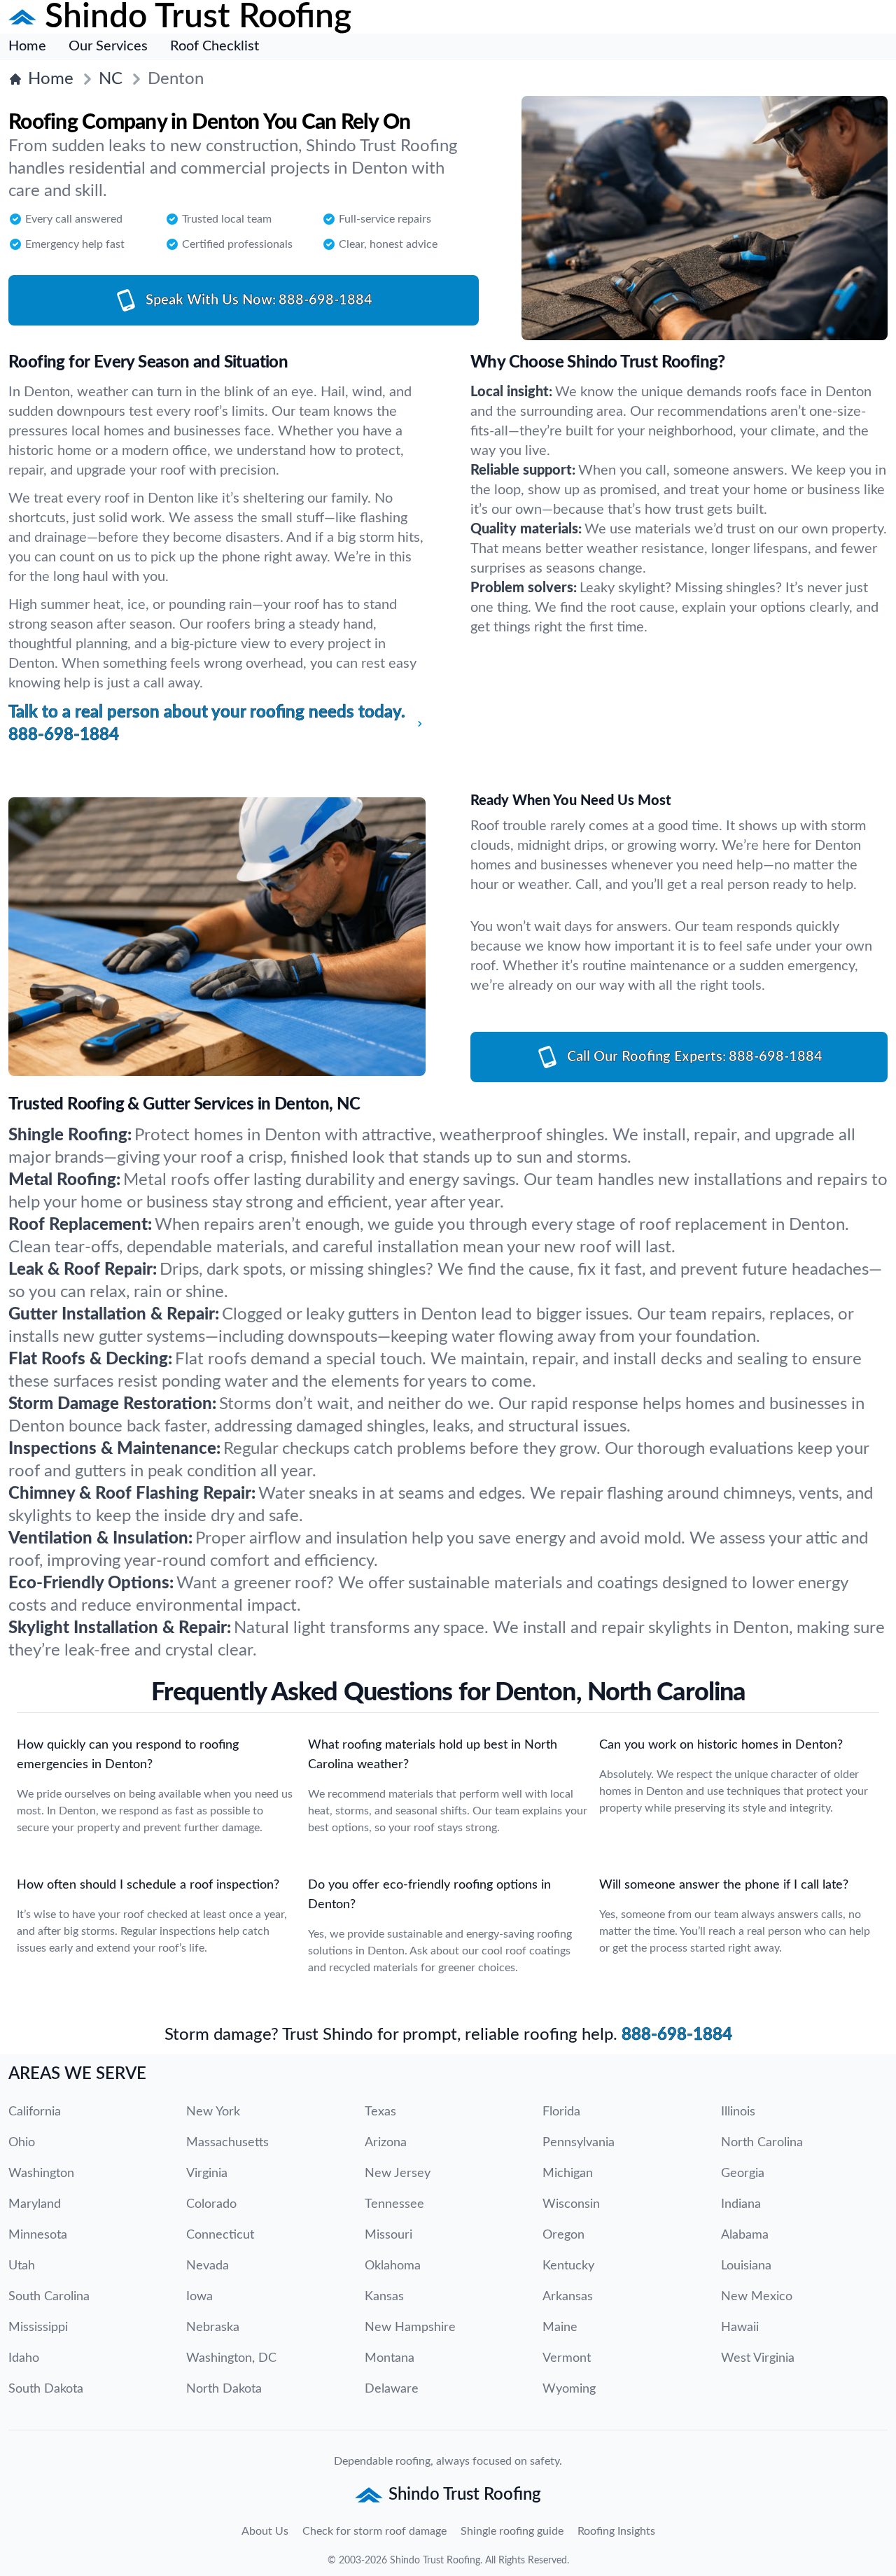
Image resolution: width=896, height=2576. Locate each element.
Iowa (199, 2297)
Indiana (741, 2204)
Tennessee (394, 2204)
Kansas (384, 2297)
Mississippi (38, 2327)
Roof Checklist (215, 46)
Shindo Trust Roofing (435, 2561)
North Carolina (762, 2143)
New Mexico (757, 2297)
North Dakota (224, 2389)
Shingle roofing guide (512, 2531)
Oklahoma (393, 2266)
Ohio (22, 2143)
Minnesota (38, 2235)
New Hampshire (410, 2327)
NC (111, 79)
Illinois (738, 2112)
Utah (22, 2266)
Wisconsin (571, 2204)
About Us (265, 2531)
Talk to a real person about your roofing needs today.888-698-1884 (207, 724)
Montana (390, 2358)
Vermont (567, 2358)
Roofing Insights (616, 2531)
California (35, 2112)
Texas (380, 2112)
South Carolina (49, 2297)
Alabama (745, 2235)
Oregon (563, 2235)
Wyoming (569, 2389)
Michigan (568, 2173)
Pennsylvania (579, 2143)
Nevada (208, 2266)
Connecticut (220, 2235)
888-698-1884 (677, 2035)
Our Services (108, 46)
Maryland (35, 2204)
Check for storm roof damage (374, 2531)
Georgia (743, 2173)
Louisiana (746, 2266)
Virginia (207, 2173)
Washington (41, 2173)
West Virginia (758, 2358)
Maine (560, 2327)
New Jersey (398, 2173)
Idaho (24, 2358)
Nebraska (213, 2327)
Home (27, 46)
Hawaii (740, 2327)
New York (213, 2112)
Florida (561, 2112)
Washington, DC (231, 2358)
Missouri (388, 2235)
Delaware (392, 2389)
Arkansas (568, 2297)
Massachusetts (227, 2143)
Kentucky (568, 2266)
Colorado (211, 2204)
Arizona (386, 2143)
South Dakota (46, 2389)
